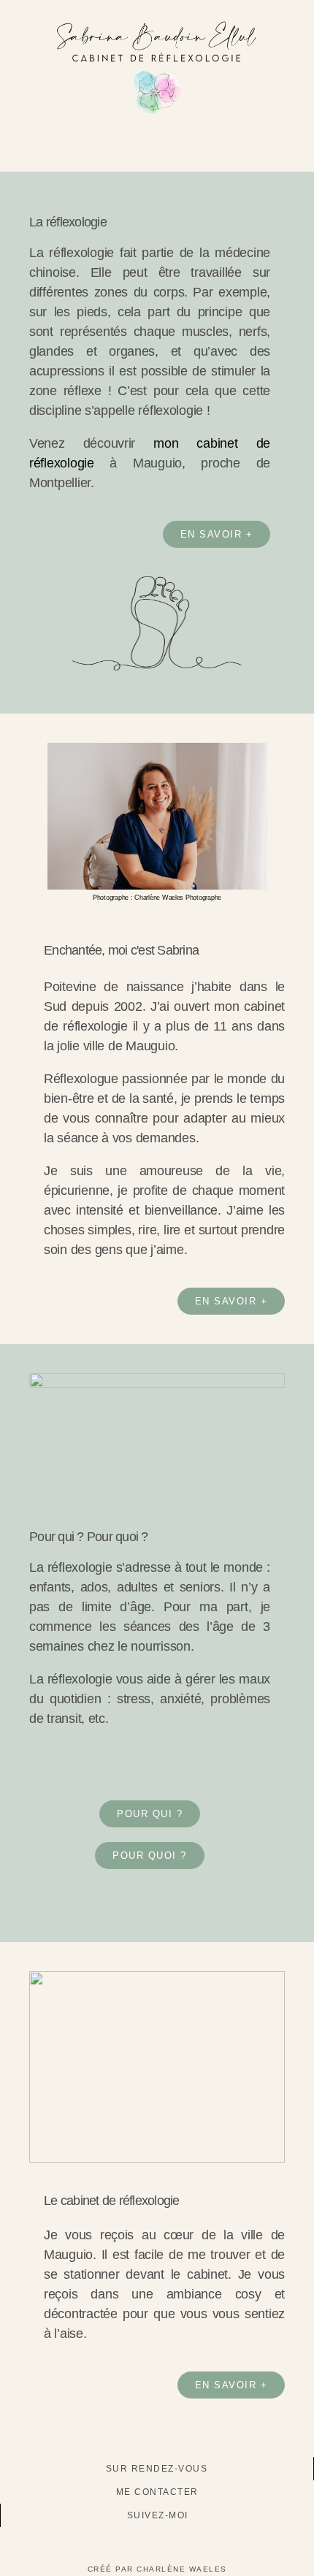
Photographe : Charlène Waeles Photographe (157, 898)
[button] (157, 150)
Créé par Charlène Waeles (157, 2569)
